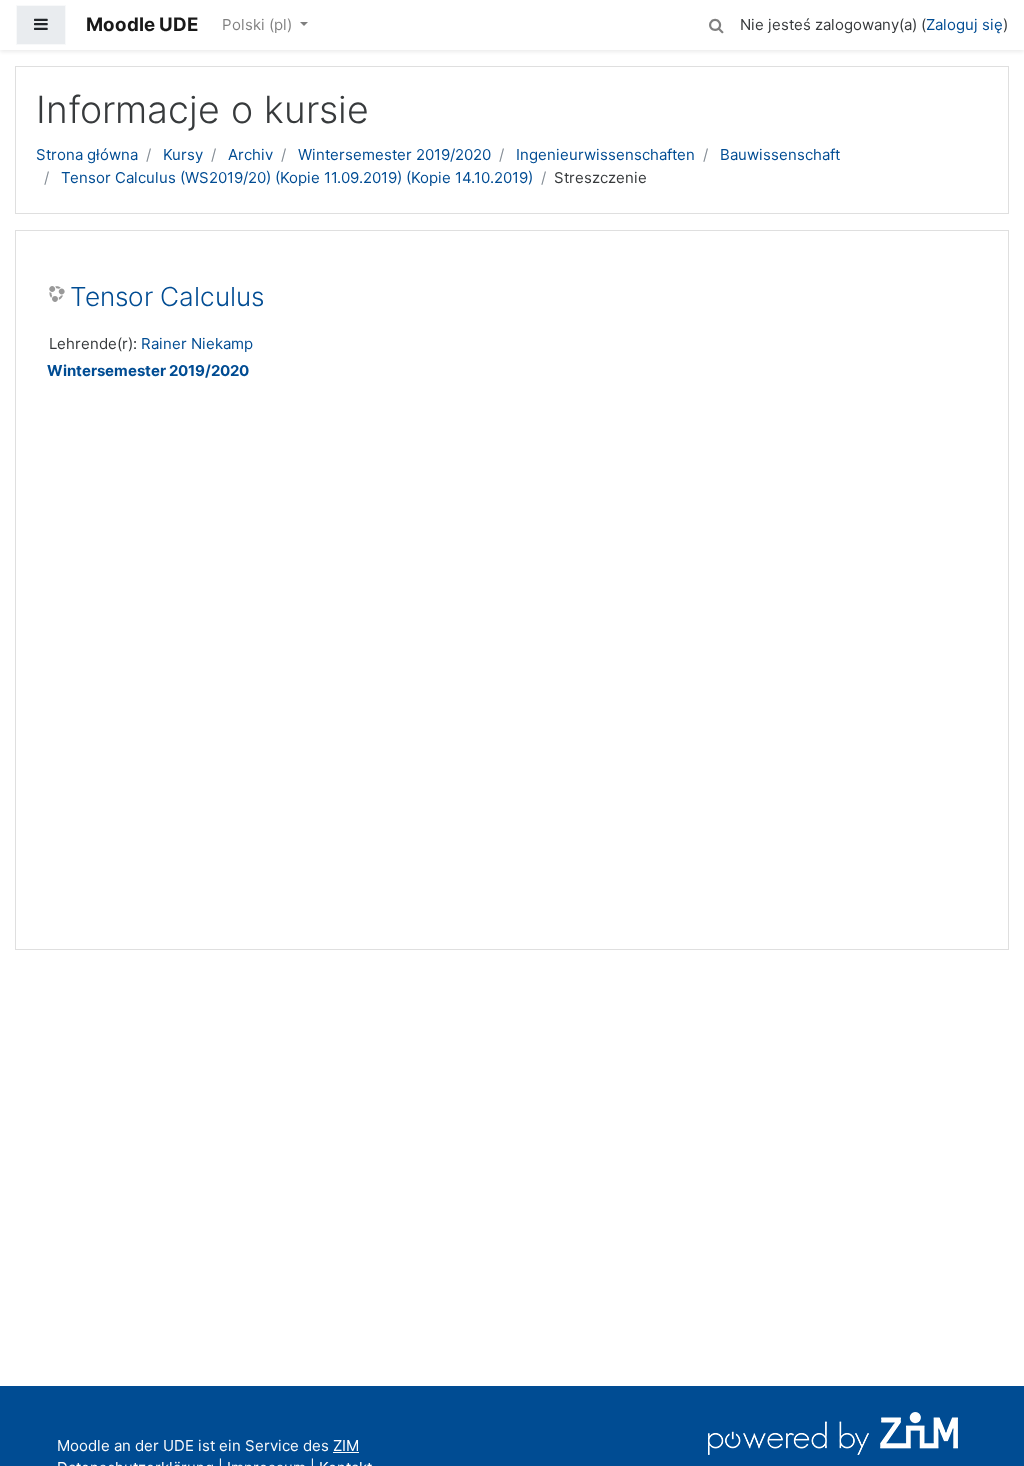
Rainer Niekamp (197, 343)
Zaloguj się (964, 24)
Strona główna (87, 154)
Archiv (250, 154)
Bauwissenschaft (780, 154)
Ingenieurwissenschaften (605, 154)
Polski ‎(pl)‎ (259, 24)
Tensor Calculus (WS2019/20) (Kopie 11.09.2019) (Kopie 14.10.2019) (297, 177)
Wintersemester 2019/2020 (394, 154)
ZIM (346, 1445)
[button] (716, 22)
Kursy (183, 154)
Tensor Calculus (167, 296)
